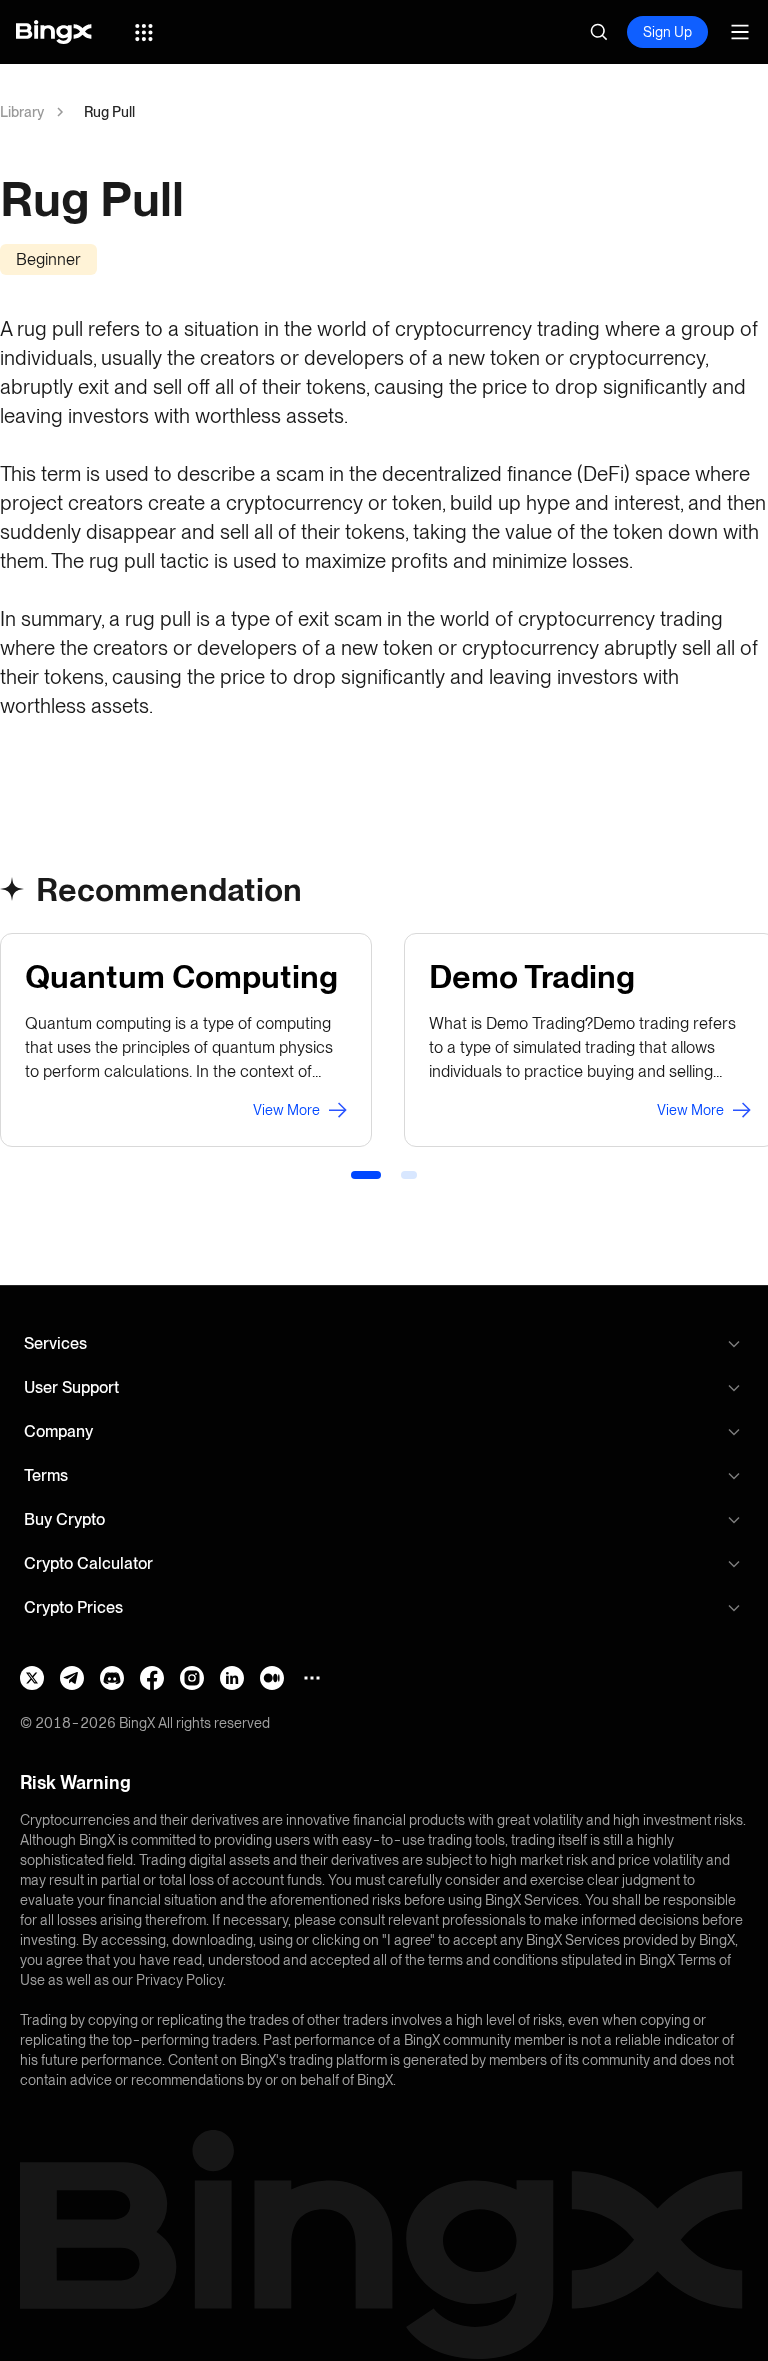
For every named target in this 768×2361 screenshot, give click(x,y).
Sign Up (667, 32)
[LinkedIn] (232, 1678)
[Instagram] (192, 1678)
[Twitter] (32, 1678)
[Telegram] (72, 1678)
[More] (312, 1678)
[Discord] (112, 1678)
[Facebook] (152, 1678)
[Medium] (272, 1678)
